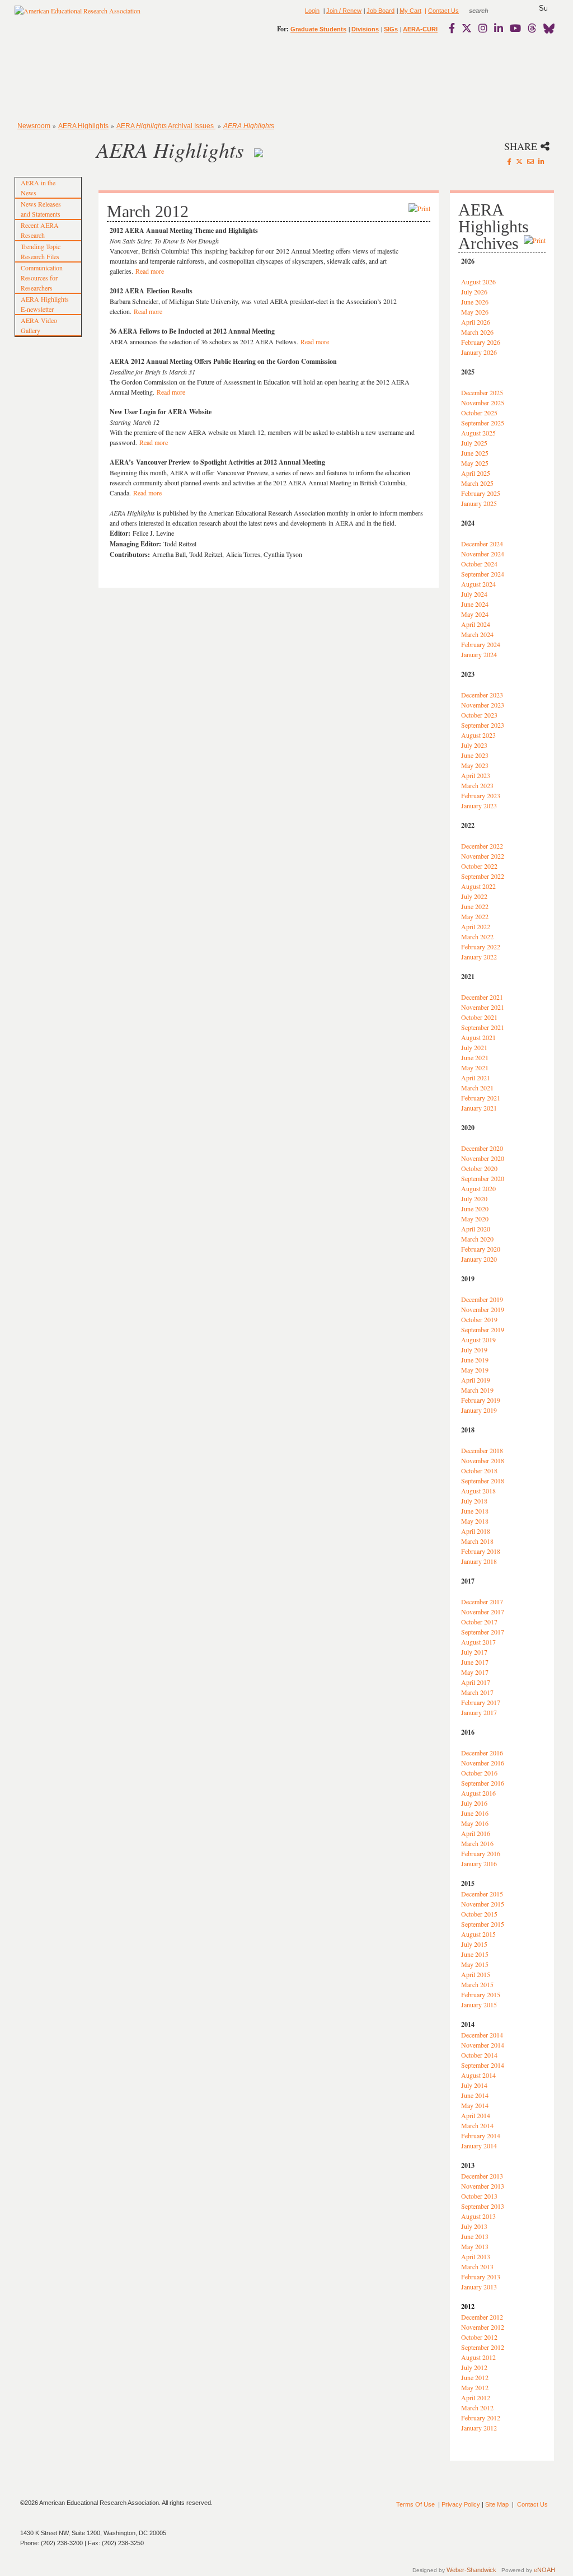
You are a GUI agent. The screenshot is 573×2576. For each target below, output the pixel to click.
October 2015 (479, 1914)
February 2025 (481, 493)
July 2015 (474, 1944)
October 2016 (479, 1773)
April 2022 (476, 926)
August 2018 (478, 1491)
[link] (454, 28)
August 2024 (478, 584)
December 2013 (482, 2176)
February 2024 (481, 644)
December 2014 (482, 2035)
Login (312, 11)
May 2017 (475, 1672)
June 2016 (475, 1813)
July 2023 (474, 745)
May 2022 (475, 916)
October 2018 (479, 1470)
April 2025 (476, 473)
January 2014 (479, 2146)
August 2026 (478, 282)
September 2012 (483, 2347)
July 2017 (474, 1652)
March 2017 (477, 1692)
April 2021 (476, 1078)
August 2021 (478, 1037)
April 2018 (476, 1531)
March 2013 (477, 2266)
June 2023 (475, 755)
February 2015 (481, 1994)
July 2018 (474, 1501)
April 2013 (476, 2256)
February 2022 (481, 947)
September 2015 (483, 1924)
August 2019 (478, 1339)
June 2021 (475, 1057)
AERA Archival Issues (166, 126)
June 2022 (475, 906)
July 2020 (474, 1198)
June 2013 (475, 2236)
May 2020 (475, 1219)
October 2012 (479, 2337)
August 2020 (478, 1188)
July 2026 (474, 292)
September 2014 (483, 2065)
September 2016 (483, 1783)
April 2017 (476, 1682)
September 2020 (483, 1178)
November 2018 (483, 1460)
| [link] (425, 11)
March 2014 (477, 2125)
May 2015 (475, 1964)
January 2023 (479, 805)
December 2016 (482, 1753)
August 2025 (478, 433)
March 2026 (477, 332)
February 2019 (481, 1400)
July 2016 (474, 1803)
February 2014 (481, 2135)
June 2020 (475, 1209)
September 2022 (483, 876)
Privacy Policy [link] (461, 2504)
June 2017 (475, 1662)
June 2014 (475, 2095)
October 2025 (479, 413)
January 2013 (479, 2287)
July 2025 (474, 443)
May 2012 (475, 2387)
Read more (150, 271)
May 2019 (475, 1370)
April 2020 (476, 1229)
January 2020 (479, 1259)
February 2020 (481, 1249)
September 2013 (483, 2206)
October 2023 (479, 715)
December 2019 (482, 1299)
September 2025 (483, 423)
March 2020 (477, 1239)
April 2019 (476, 1380)
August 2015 (478, 1934)
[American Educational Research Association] (78, 15)
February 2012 (481, 2418)
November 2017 (483, 1612)
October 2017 (479, 1622)
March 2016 (477, 1843)
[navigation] (47, 78)
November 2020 (483, 1158)
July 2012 (474, 2367)
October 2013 (479, 2196)
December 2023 (482, 695)
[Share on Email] (530, 161)
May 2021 (475, 1067)
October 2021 (479, 1017)
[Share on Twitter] (519, 161)
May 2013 (475, 2246)
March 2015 (477, 1984)
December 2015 (482, 1894)
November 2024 (483, 554)
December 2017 (482, 1601)
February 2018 (481, 1551)
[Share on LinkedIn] (541, 161)
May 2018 (475, 1521)
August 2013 (478, 2216)
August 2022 (478, 886)
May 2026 (475, 312)
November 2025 (483, 402)
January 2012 (479, 2428)
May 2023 (475, 765)
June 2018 (475, 1511)
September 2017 (483, 1632)
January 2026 (479, 352)
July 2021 (474, 1047)
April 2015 (476, 1974)
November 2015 (483, 1904)
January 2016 (479, 1863)
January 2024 (479, 654)
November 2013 (483, 2186)
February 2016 (481, 1853)
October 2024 (479, 564)
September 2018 (483, 1481)
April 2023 (476, 775)
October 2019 (479, 1319)
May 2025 (475, 463)
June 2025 (475, 453)
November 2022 (483, 856)
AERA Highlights (83, 126)
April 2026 (476, 322)
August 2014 (478, 2075)
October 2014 (479, 2055)
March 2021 (477, 1088)
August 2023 (478, 735)
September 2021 (483, 1027)
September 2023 (483, 725)
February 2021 (481, 1098)
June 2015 (475, 1954)
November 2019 (483, 1309)
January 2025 (479, 503)
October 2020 (479, 1168)
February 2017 (481, 1702)
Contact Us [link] (443, 11)
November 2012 (483, 2327)
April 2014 (476, 2115)
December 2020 (482, 1148)
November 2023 (483, 705)
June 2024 (475, 604)
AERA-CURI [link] (420, 29)
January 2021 (479, 1108)
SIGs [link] (391, 29)
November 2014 (483, 2045)
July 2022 (474, 896)
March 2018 (477, 1541)
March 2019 (477, 1390)
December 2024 (482, 544)
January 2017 (479, 1712)
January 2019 (479, 1410)
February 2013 (481, 2277)
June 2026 (475, 302)
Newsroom (34, 126)
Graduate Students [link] (318, 29)
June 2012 (475, 2377)
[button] (543, 8)
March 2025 (477, 483)
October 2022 (479, 866)
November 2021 (483, 1007)
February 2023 (481, 795)
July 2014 (474, 2085)
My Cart (410, 11)
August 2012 (478, 2357)
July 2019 (474, 1350)
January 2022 (479, 957)
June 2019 (475, 1360)
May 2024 (475, 614)
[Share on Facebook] (509, 161)
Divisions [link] (365, 29)
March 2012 (477, 2408)
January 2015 (479, 2004)
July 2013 (474, 2226)
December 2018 (482, 1450)
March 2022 (477, 936)
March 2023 (477, 785)
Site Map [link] (497, 2504)
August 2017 (478, 1642)
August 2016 (478, 1793)
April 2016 (476, 1833)
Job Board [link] (381, 11)
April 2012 (476, 2397)
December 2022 (482, 846)
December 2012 (482, 2317)
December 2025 (482, 392)
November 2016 (483, 1763)
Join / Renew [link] (344, 11)
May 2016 (475, 1823)
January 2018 (479, 1561)
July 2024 (474, 594)
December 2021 (482, 997)
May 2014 (475, 2105)
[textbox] (489, 11)
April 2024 (476, 624)
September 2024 (483, 574)
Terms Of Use (415, 2504)
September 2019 (483, 1329)
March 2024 (477, 634)
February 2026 (481, 342)
